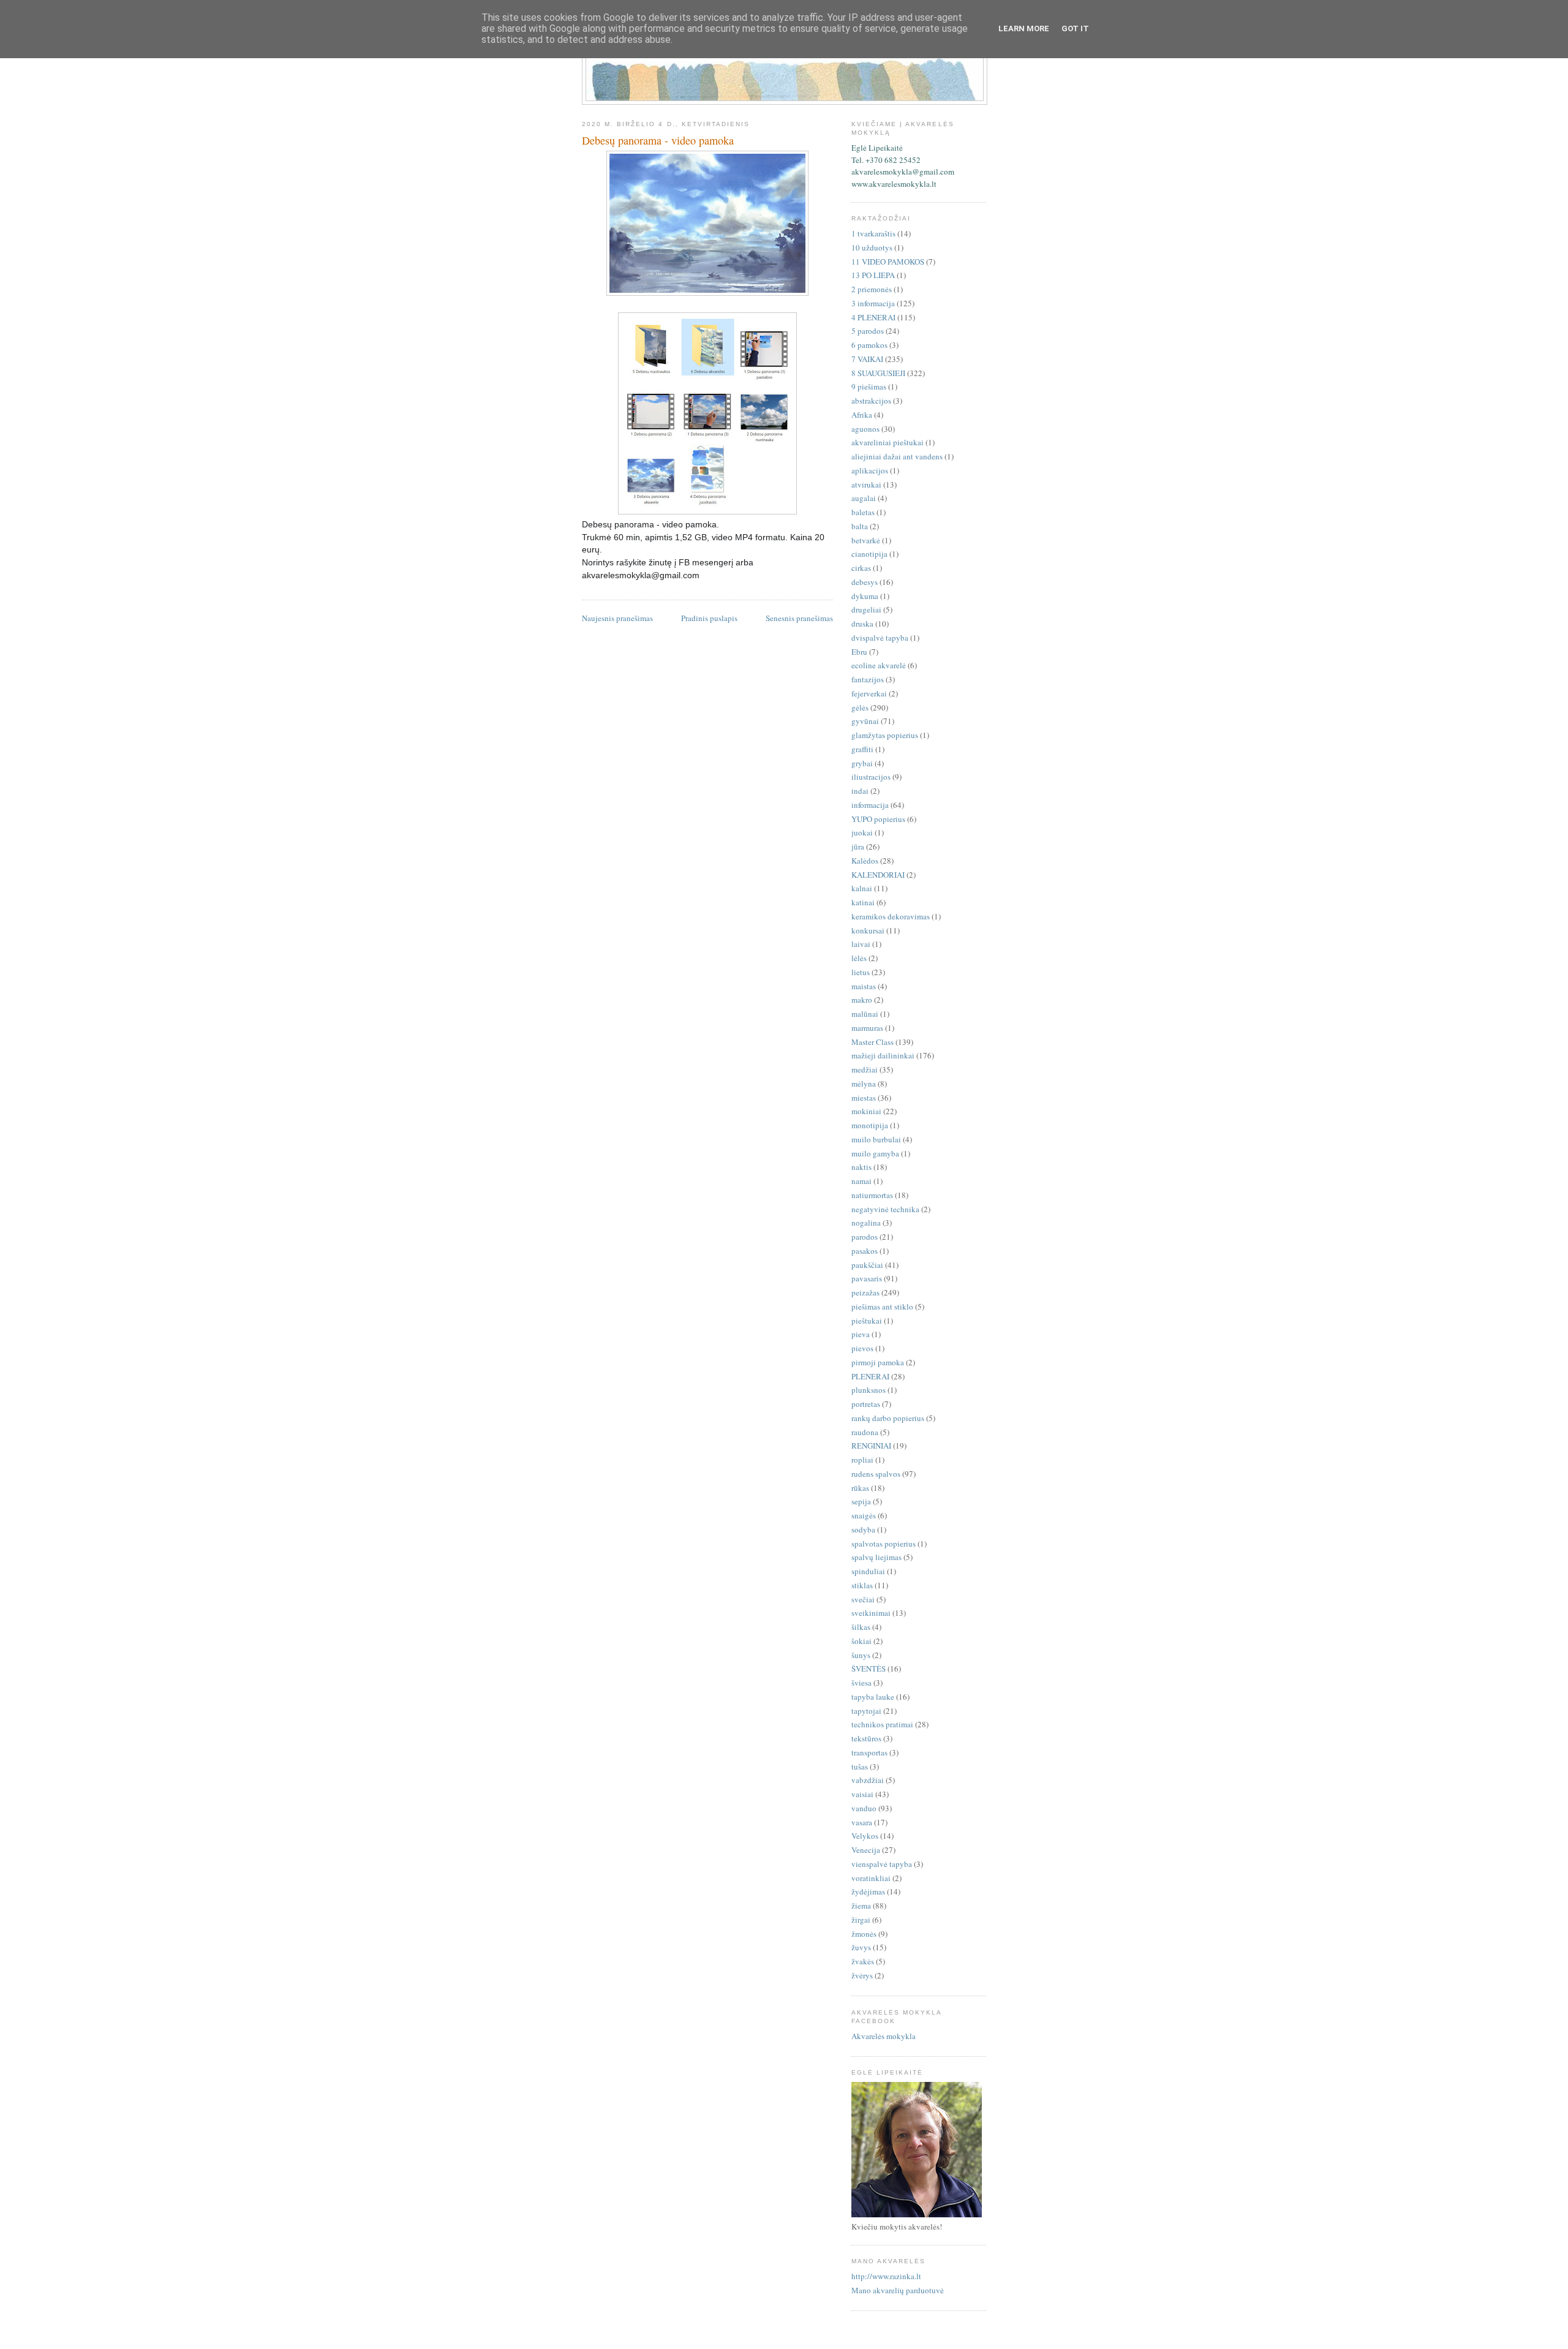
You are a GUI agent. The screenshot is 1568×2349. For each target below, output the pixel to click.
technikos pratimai (882, 1724)
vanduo (864, 1808)
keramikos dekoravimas (891, 916)
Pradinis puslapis (709, 618)
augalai (864, 498)
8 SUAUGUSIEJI (878, 373)
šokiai (861, 1641)
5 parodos (868, 331)
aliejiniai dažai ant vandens (897, 456)
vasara (862, 1822)
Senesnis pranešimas (799, 618)
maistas (864, 986)
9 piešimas (869, 386)
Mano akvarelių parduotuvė (898, 2290)
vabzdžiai (868, 1780)
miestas (864, 1098)
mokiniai (866, 1111)
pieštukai (867, 1321)
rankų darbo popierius (888, 1418)
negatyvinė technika (885, 1209)
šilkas (861, 1627)
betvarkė (866, 540)
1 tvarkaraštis (873, 233)
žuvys (861, 1947)
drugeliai (866, 609)
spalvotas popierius (884, 1544)
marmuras (867, 1028)
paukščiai (867, 1265)
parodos (865, 1237)
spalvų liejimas (876, 1557)
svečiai (863, 1599)
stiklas (862, 1585)
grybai (862, 763)
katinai (863, 902)
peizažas (865, 1292)
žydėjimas (868, 1891)
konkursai (868, 930)
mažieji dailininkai (883, 1055)
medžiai (865, 1069)
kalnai (862, 888)
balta (860, 526)
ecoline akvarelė (879, 665)
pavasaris (867, 1278)
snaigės (864, 1515)
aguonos (865, 429)
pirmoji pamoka (878, 1362)
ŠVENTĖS (869, 1668)
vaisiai (862, 1794)
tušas (860, 1766)
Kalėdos (865, 861)
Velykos (865, 1836)
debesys (865, 582)
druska (862, 624)
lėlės (859, 958)
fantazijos (868, 679)
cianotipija (869, 554)
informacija (870, 805)
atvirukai (866, 485)
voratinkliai (871, 1878)
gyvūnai (865, 721)
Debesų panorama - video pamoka (658, 140)
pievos (862, 1348)
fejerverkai (869, 693)
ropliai (862, 1460)
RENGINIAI (871, 1446)
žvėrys (862, 1975)
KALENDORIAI (878, 875)
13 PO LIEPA (873, 275)
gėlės (860, 707)
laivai (861, 944)
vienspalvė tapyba (882, 1864)
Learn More (1024, 28)
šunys (861, 1655)
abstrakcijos (871, 401)
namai (861, 1181)
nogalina (866, 1223)
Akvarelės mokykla (884, 2036)
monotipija (870, 1125)
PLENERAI (870, 1376)
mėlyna (864, 1084)
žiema (861, 1906)
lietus (861, 972)
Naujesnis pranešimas (617, 618)
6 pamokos (869, 345)
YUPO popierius (878, 819)
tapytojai (866, 1711)
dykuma (865, 596)
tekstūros (866, 1738)
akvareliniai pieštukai (888, 442)
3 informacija (873, 303)
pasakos (865, 1251)
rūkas (860, 1488)
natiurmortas (872, 1195)
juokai (862, 832)
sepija (861, 1501)
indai (860, 791)
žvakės (863, 1961)
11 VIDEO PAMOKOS (888, 262)
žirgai (861, 1920)
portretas (866, 1404)
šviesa (861, 1683)
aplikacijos (870, 470)
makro (862, 1000)
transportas (869, 1752)
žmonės (864, 1934)
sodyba (863, 1529)
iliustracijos (871, 777)
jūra (858, 846)
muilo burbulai (876, 1139)
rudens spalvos (876, 1474)
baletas (863, 512)
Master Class (873, 1042)
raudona (865, 1432)
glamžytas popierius (885, 735)
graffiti (862, 749)
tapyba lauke (873, 1697)
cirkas (861, 568)
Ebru (859, 652)
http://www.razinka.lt (886, 2276)
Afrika (862, 415)
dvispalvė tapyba (880, 638)
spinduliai (868, 1571)
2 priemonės (872, 289)
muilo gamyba (875, 1153)
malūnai (865, 1014)
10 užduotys (872, 247)
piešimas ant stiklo (882, 1306)
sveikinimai (871, 1613)
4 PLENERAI (873, 317)
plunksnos (869, 1390)
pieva (861, 1334)
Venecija (866, 1850)
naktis (861, 1167)
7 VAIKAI (867, 359)
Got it (1075, 28)
